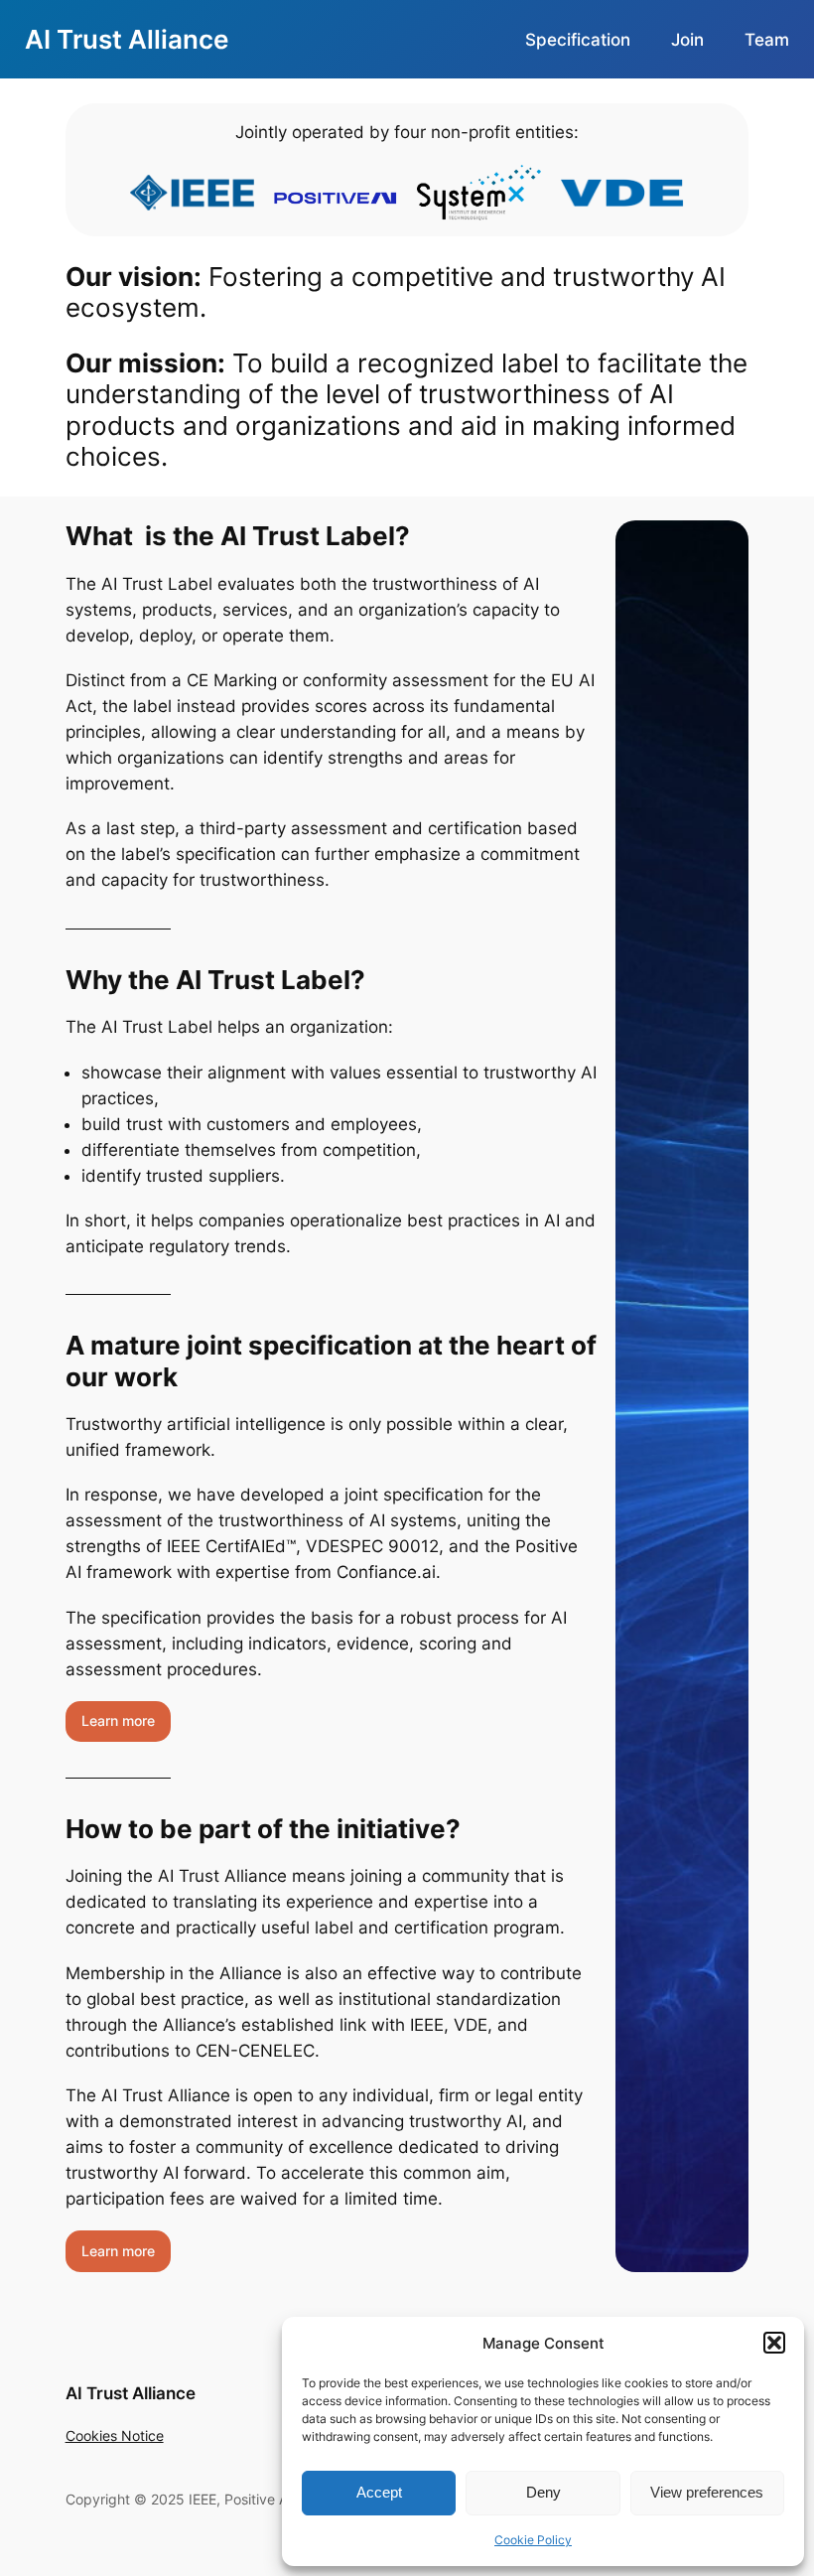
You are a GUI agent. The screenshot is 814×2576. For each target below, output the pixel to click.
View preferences (707, 2492)
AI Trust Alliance (127, 39)
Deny (543, 2492)
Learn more (118, 1720)
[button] (774, 2343)
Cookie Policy (533, 2540)
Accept (379, 2492)
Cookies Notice (115, 2435)
